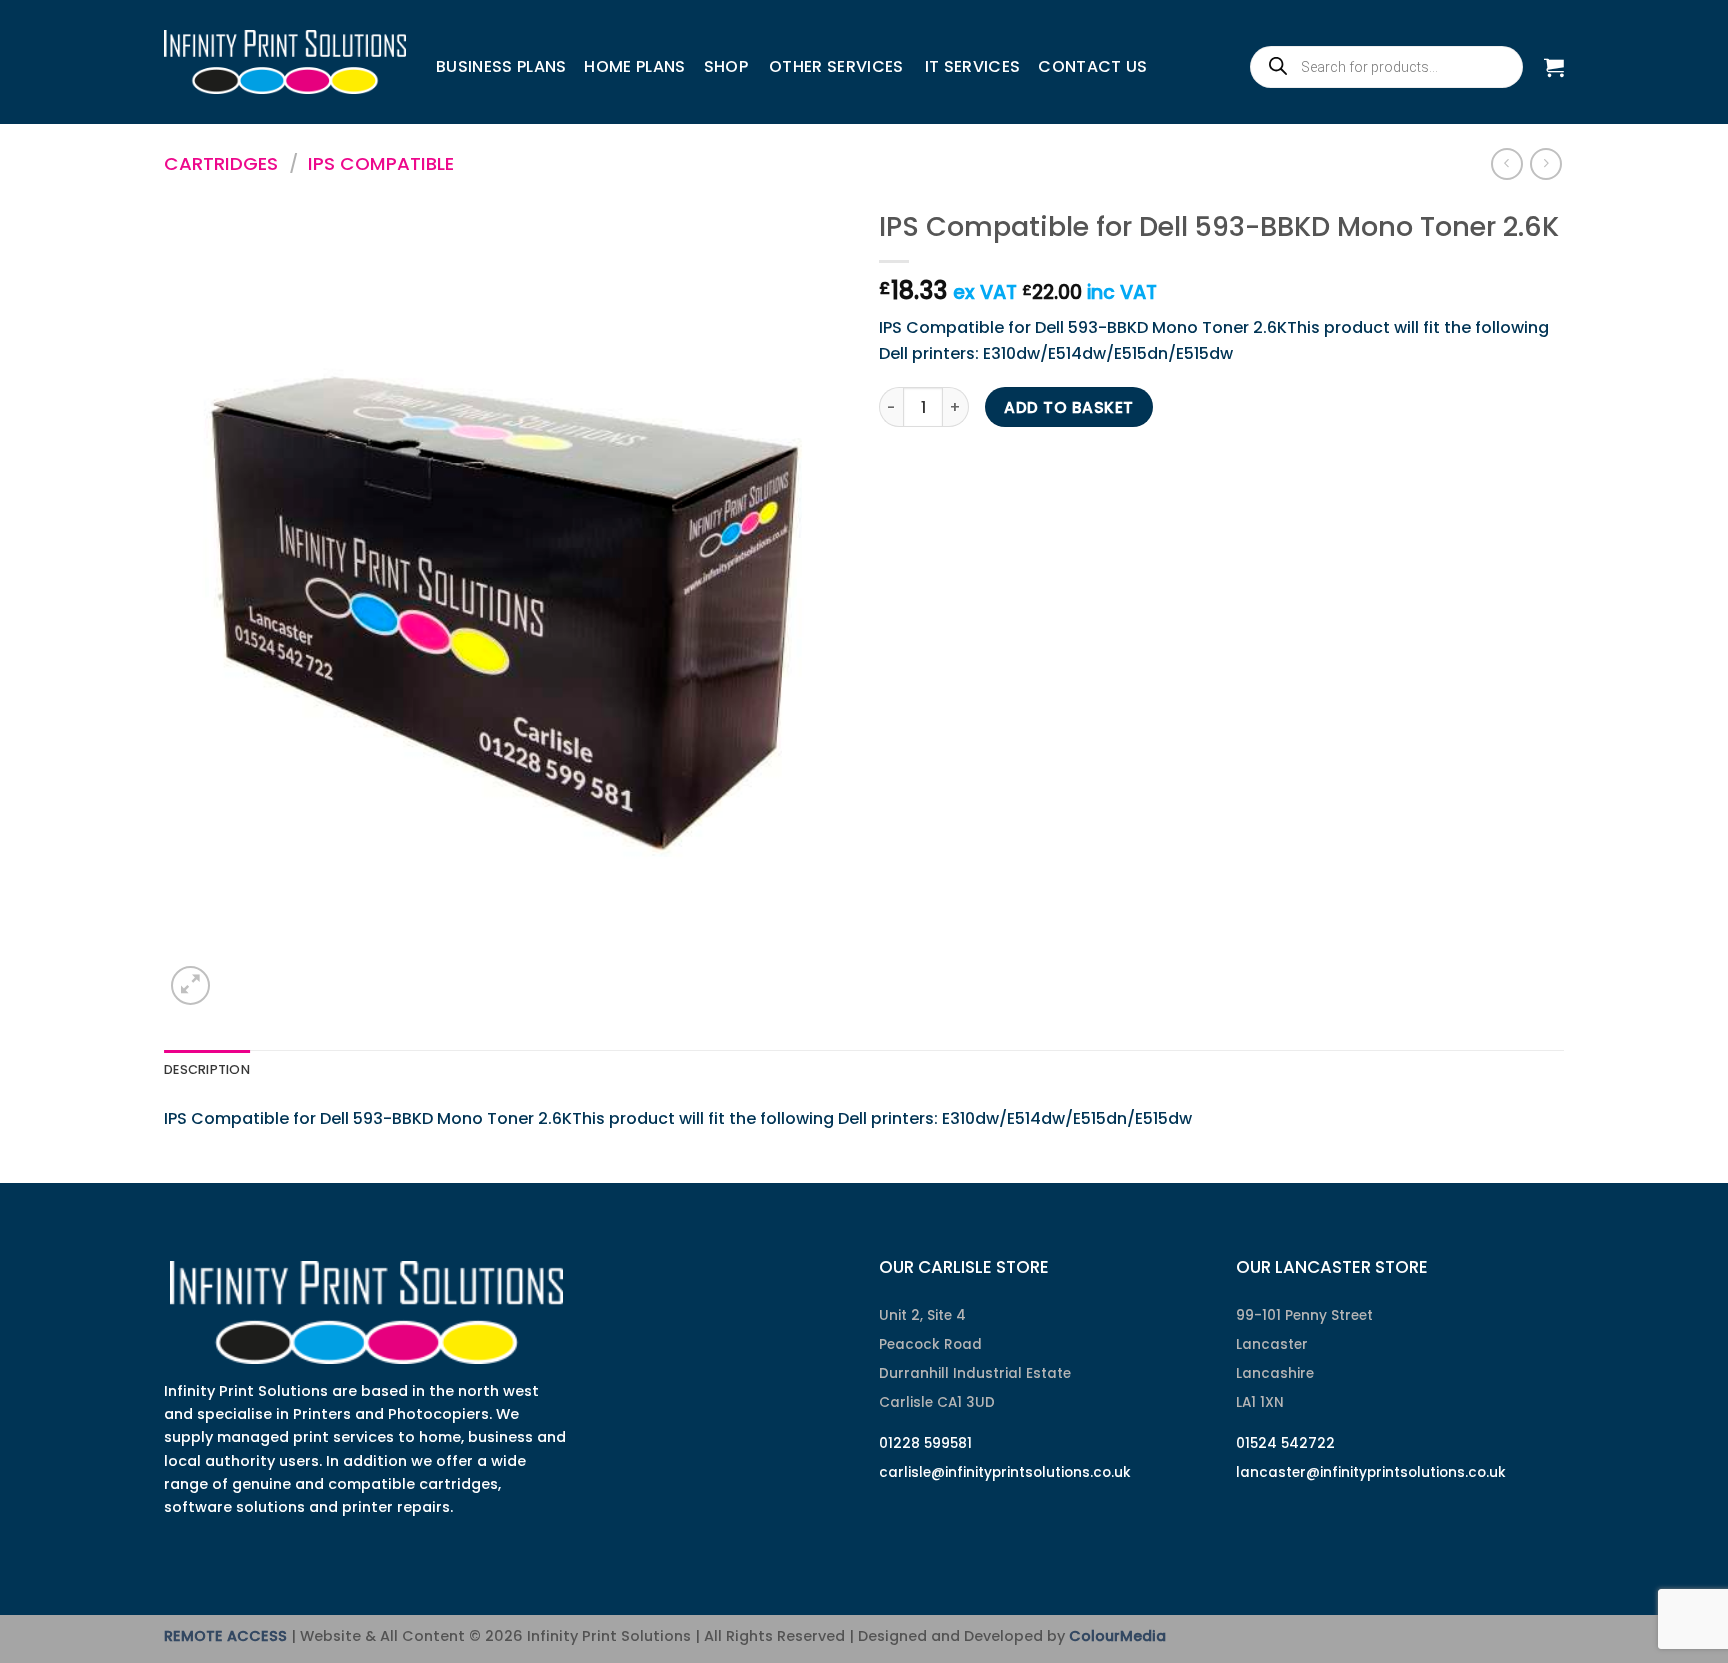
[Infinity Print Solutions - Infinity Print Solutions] (285, 62)
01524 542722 (1285, 1443)
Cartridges (221, 163)
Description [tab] (207, 1069)
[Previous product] (1545, 163)
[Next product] (1506, 163)
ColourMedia (1117, 1636)
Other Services (836, 66)
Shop (726, 66)
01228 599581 (925, 1443)
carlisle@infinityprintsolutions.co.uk (1005, 1472)
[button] (1554, 67)
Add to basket (1068, 407)
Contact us (1092, 66)
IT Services (973, 66)
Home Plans (634, 66)
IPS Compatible (381, 163)
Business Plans (501, 66)
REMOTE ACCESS (225, 1636)
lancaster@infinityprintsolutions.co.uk (1371, 1472)
